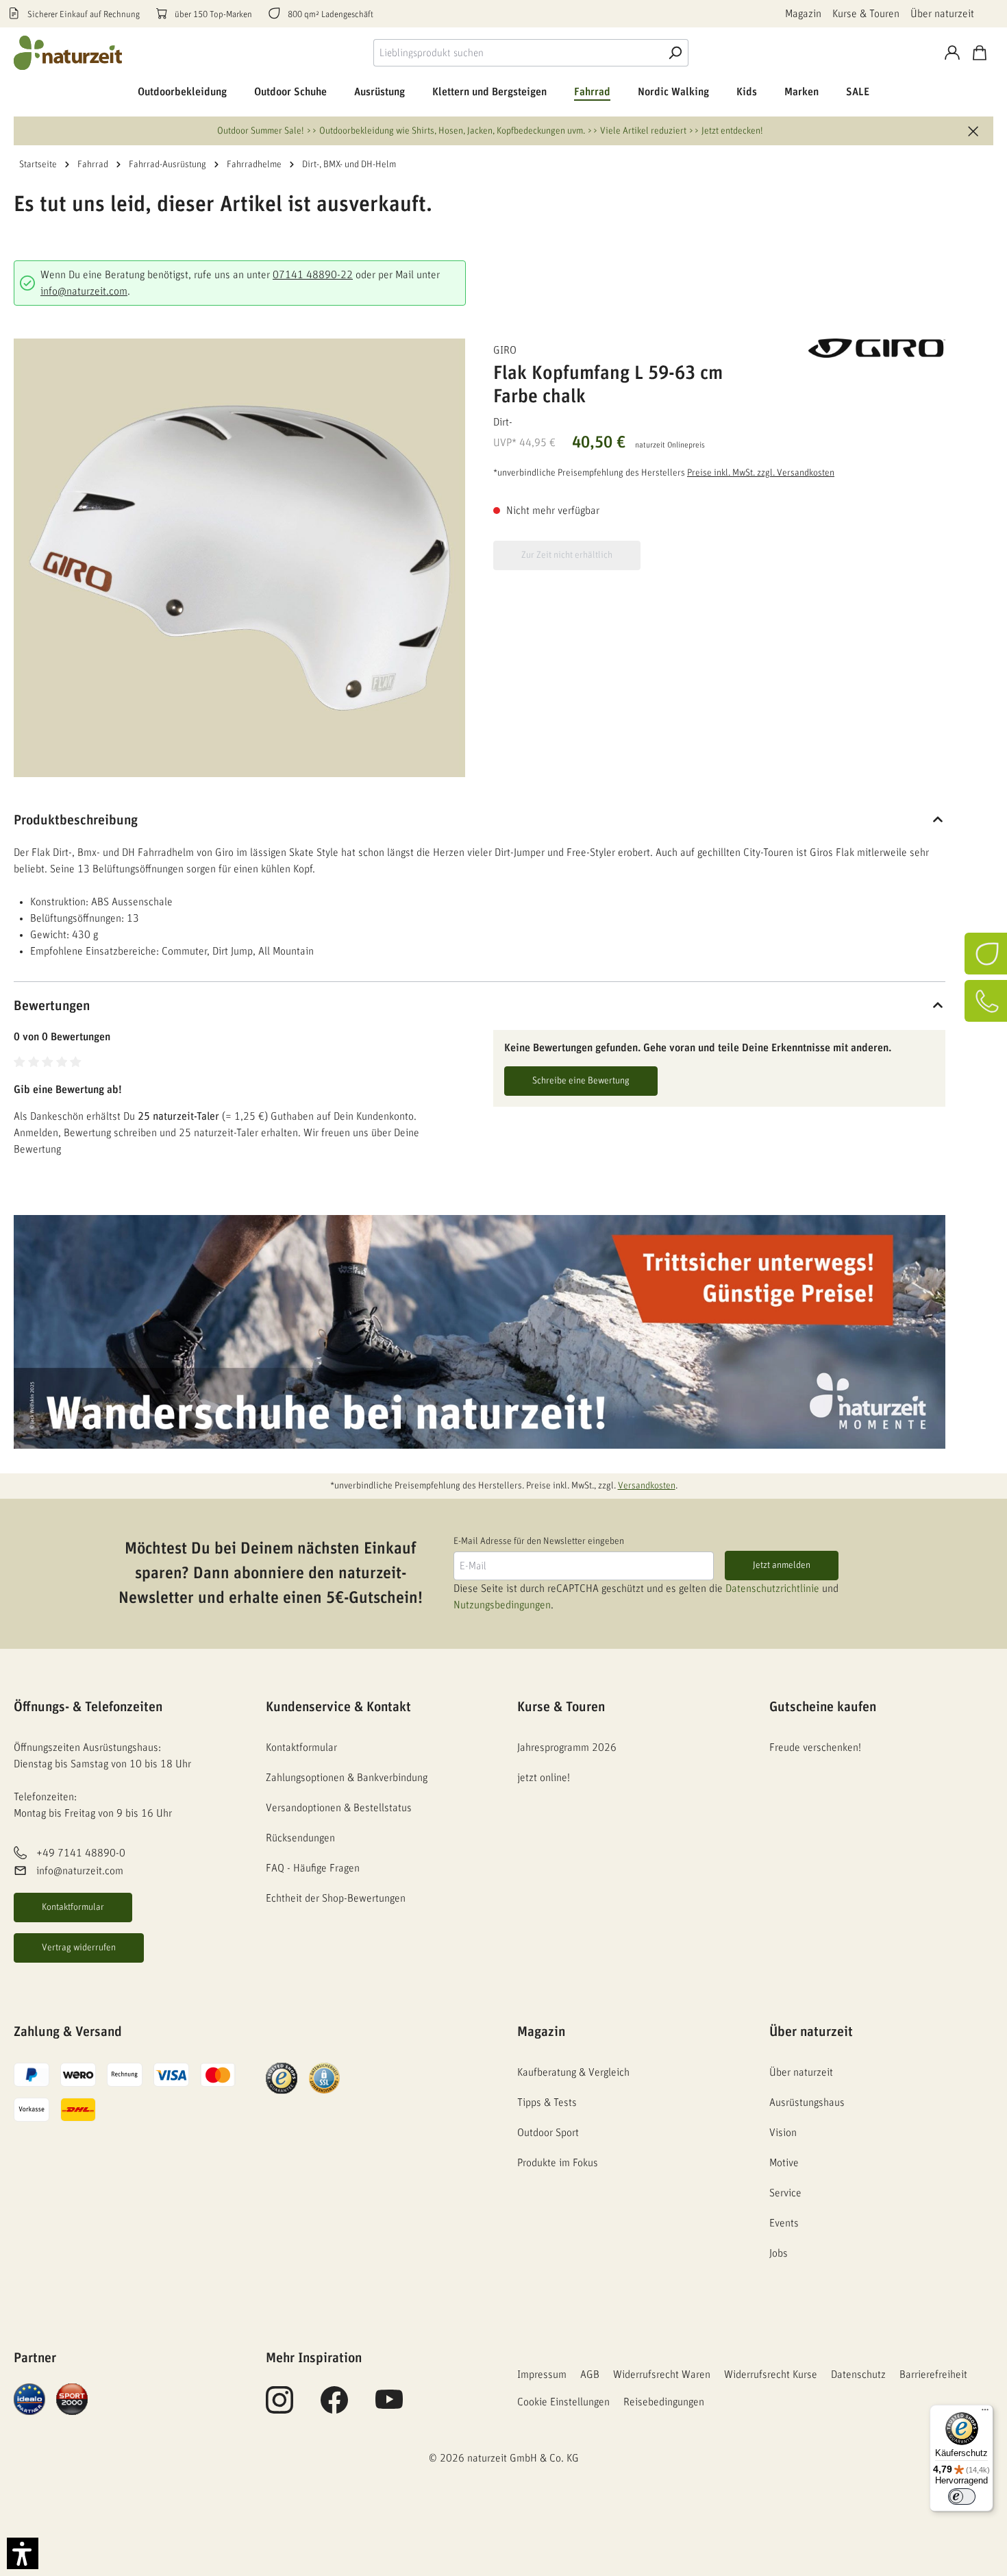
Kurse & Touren (866, 14)
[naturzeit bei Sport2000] (72, 2399)
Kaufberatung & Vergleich (573, 2072)
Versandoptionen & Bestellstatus (339, 1808)
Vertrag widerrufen (79, 1948)
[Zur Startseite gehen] (69, 53)
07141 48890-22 (313, 275)
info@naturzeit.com (84, 291)
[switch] (962, 2497)
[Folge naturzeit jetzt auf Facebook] (334, 2407)
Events (784, 2223)
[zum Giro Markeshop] (877, 348)
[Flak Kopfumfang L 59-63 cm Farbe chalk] (239, 558)
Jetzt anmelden (782, 1565)
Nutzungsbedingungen (502, 1605)
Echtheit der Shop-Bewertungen (336, 1898)
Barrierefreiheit (933, 2375)
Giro (505, 350)
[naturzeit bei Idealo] (29, 2399)
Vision (783, 2133)
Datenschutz (858, 2375)
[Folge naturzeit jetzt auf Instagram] (279, 2407)
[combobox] (518, 53)
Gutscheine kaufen (823, 1707)
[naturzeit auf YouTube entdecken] (389, 2407)
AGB (590, 2375)
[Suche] (675, 53)
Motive (784, 2163)
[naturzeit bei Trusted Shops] (282, 2078)
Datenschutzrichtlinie (772, 1588)
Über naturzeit (942, 14)
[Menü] (985, 2413)
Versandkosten (647, 1486)
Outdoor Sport (548, 2133)
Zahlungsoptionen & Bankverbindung (347, 1778)
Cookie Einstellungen (563, 2402)
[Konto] (952, 53)
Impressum (542, 2375)
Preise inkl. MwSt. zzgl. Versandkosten (761, 473)
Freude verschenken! (815, 1747)
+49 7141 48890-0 (81, 1853)
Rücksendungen (300, 1838)
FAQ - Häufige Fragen (313, 1868)
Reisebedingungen (664, 2402)
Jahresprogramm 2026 (567, 1747)
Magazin (803, 14)
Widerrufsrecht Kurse (771, 2375)
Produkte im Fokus (558, 2163)
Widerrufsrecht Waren (662, 2375)
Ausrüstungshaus (807, 2102)
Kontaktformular (73, 1907)
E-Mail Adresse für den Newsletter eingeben (539, 1541)
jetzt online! (544, 1778)
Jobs (779, 2253)
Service (785, 2193)
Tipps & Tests (547, 2102)
